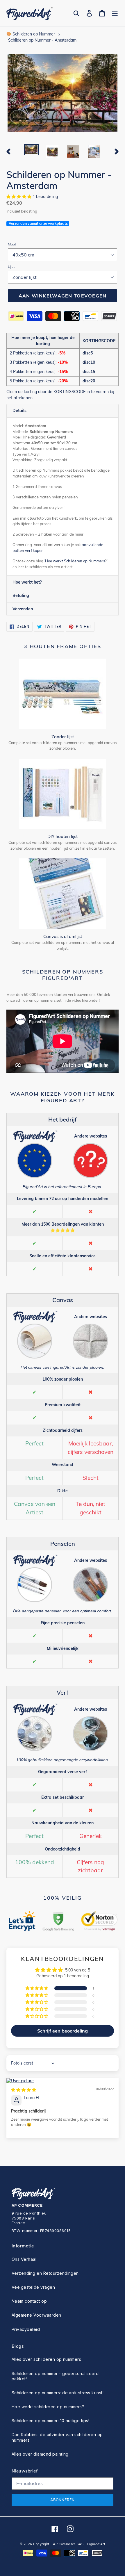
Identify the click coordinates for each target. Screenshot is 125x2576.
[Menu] (115, 13)
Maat (12, 244)
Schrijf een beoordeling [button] (63, 2031)
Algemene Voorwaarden (36, 2315)
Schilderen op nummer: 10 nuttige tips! (50, 2421)
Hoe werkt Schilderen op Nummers (75, 561)
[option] (31, 151)
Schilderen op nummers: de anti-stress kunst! (58, 2393)
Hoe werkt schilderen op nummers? (48, 2407)
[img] (24, 2090)
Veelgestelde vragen (33, 2287)
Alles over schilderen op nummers (46, 2359)
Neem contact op (29, 2301)
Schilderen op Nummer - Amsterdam (42, 40)
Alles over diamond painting (40, 2454)
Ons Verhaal (24, 2259)
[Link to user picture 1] (63, 2081)
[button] (19, 197)
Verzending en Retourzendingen (45, 2273)
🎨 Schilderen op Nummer (31, 34)
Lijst (11, 266)
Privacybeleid (26, 2329)
